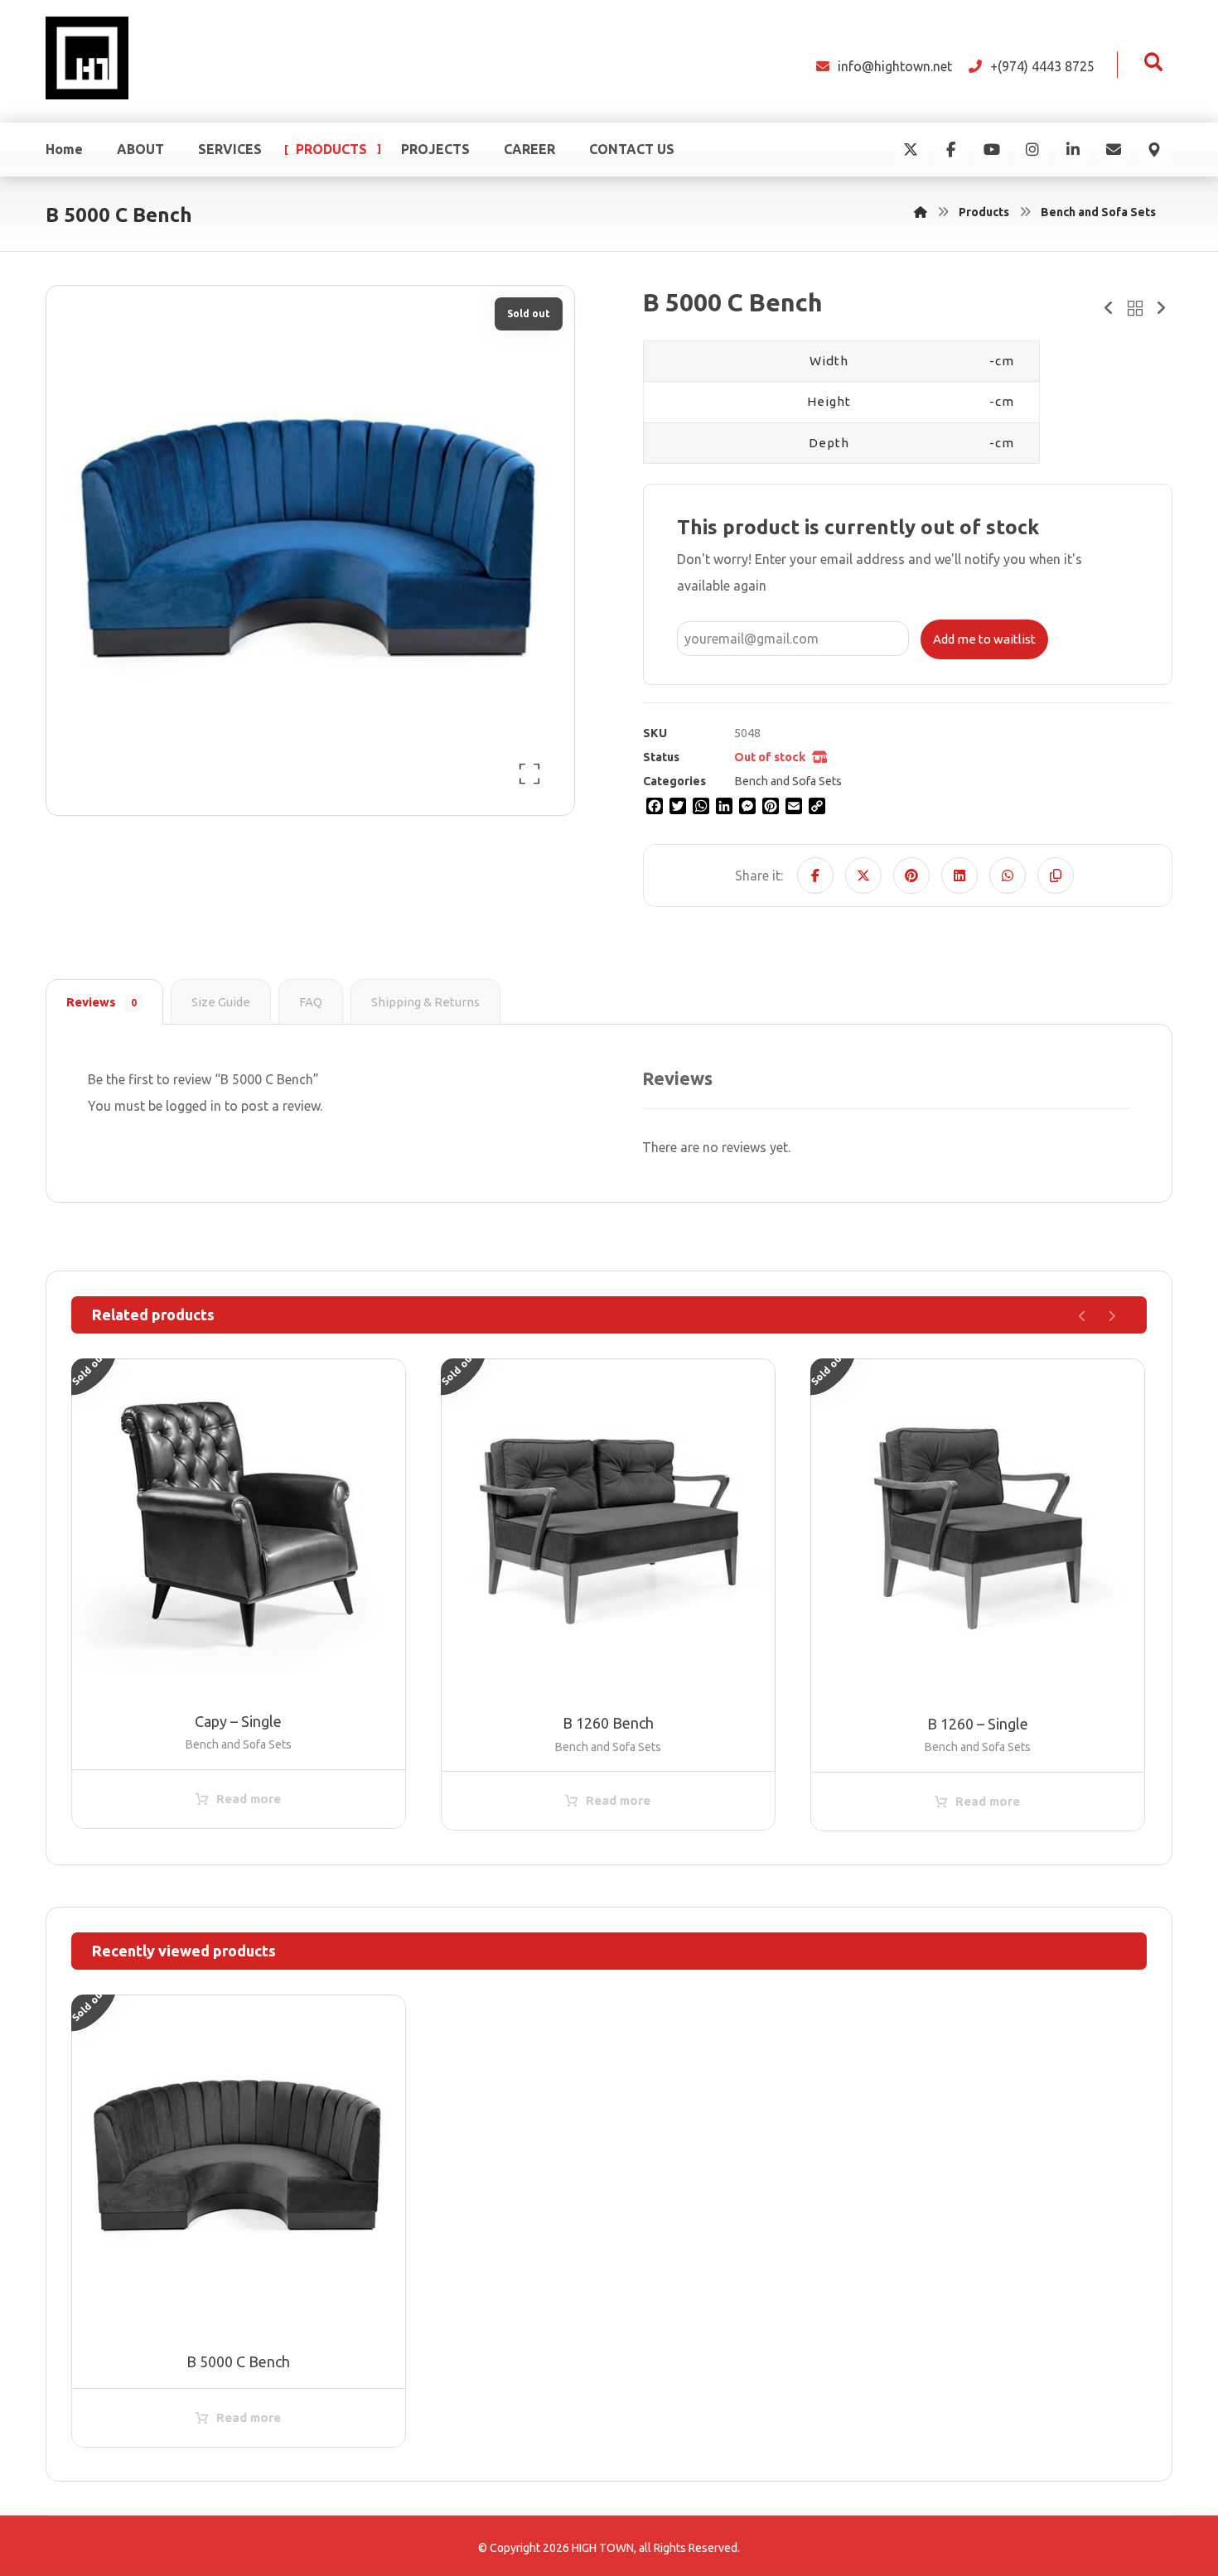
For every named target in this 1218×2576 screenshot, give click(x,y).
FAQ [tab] (311, 1002)
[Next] (1112, 1316)
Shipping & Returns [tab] (425, 1002)
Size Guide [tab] (221, 1002)
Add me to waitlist (984, 639)
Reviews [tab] (101, 1002)
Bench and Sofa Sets (788, 781)
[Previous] (1083, 1316)
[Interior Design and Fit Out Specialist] (87, 58)
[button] (1153, 62)
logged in (193, 1106)
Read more (249, 1799)
